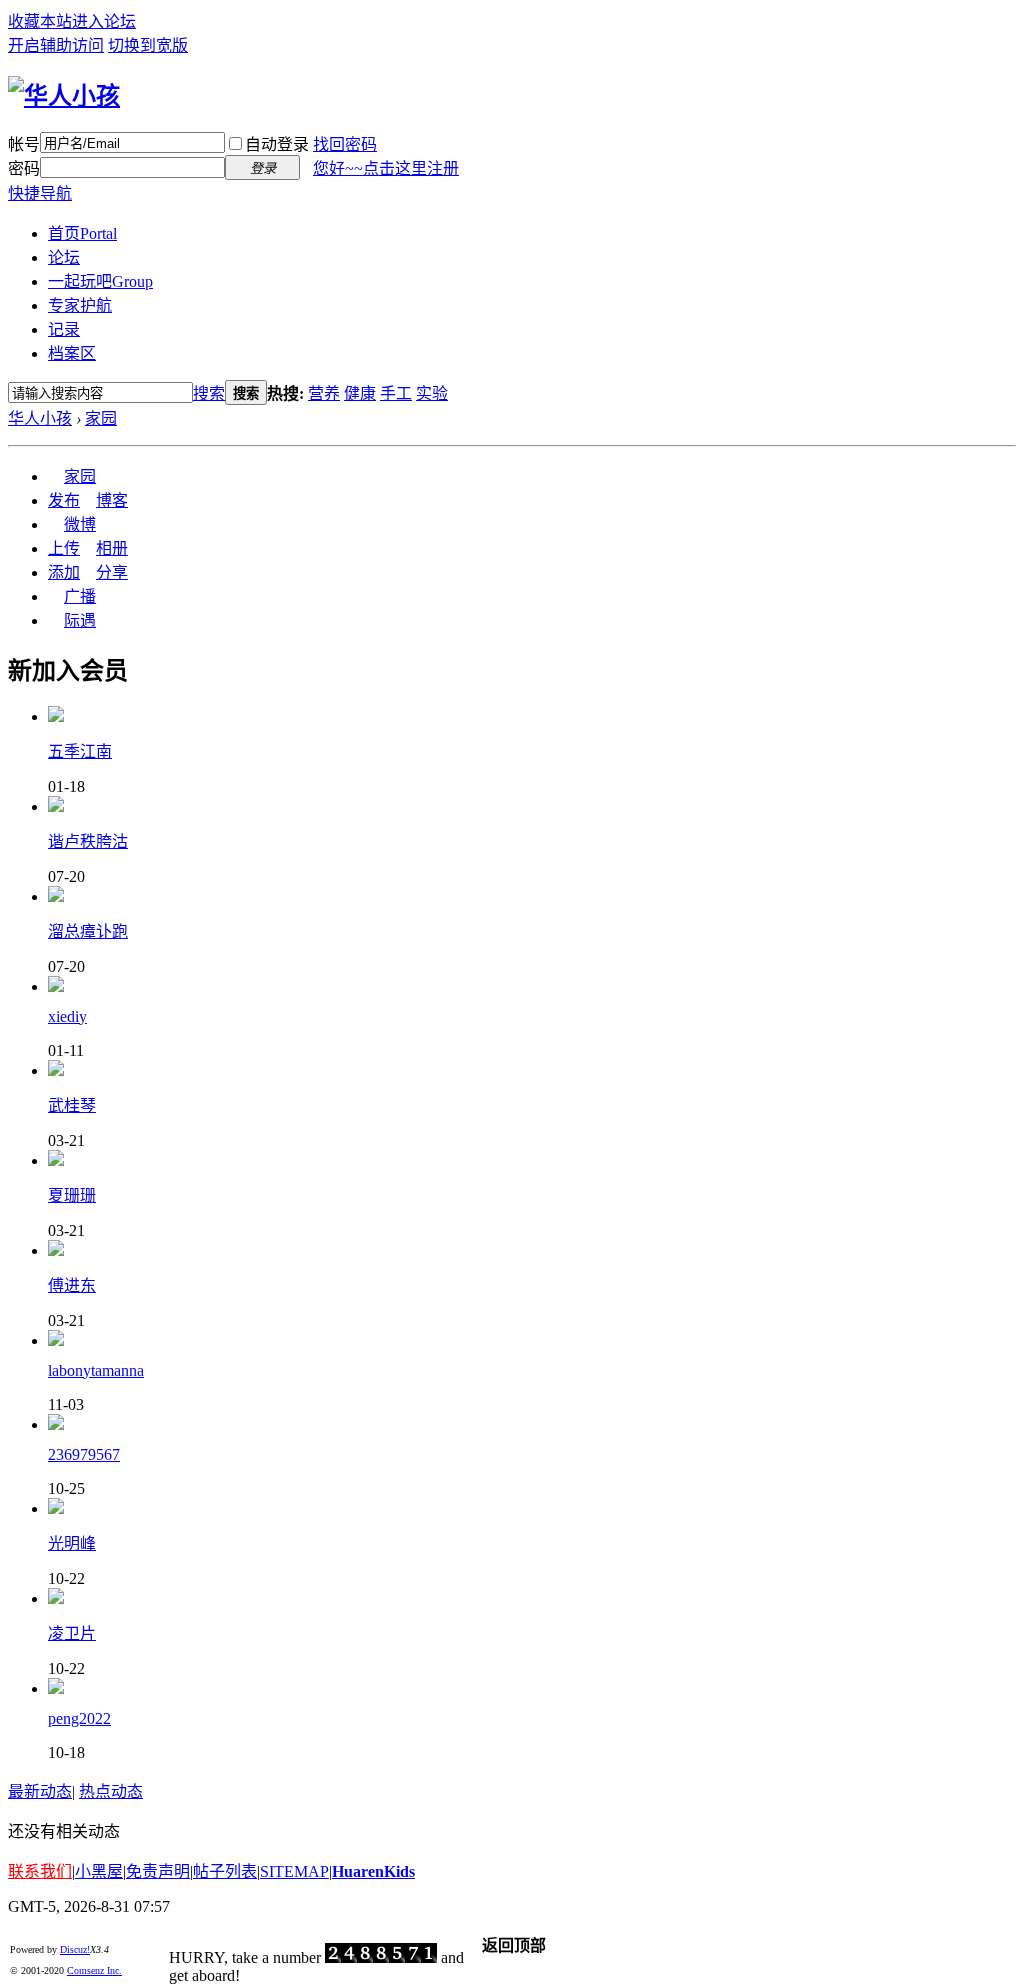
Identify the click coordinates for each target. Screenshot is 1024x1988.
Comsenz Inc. (94, 1970)
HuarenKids (373, 1871)
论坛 (64, 257)
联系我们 (40, 1871)
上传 (64, 548)
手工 (396, 393)
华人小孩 (40, 418)
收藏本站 (40, 21)
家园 (101, 418)
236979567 (84, 1454)
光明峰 (72, 1543)
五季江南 (80, 751)
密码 (24, 168)
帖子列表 (225, 1871)
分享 (112, 572)
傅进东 (72, 1285)
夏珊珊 (72, 1195)
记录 (64, 329)
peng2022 (79, 1718)
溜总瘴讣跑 (88, 931)
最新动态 (40, 1791)
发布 (64, 500)
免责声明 (158, 1871)
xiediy (67, 1016)
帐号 (24, 144)
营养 (324, 393)
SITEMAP (294, 1871)
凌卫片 (72, 1633)
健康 (360, 393)
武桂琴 (72, 1105)
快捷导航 (40, 193)
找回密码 (345, 144)
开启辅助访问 (56, 45)
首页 (82, 233)
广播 (80, 596)
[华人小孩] (64, 96)
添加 (64, 572)
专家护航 (80, 305)
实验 (432, 393)
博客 (112, 500)
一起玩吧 (100, 281)
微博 (80, 524)
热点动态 (111, 1791)
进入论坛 (104, 21)
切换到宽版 (148, 45)
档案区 (72, 353)
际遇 (80, 620)
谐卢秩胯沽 (88, 841)
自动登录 (277, 144)
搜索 (209, 393)
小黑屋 (99, 1871)
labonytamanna (96, 1370)
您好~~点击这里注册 (386, 168)
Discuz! (75, 1949)
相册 (112, 548)
